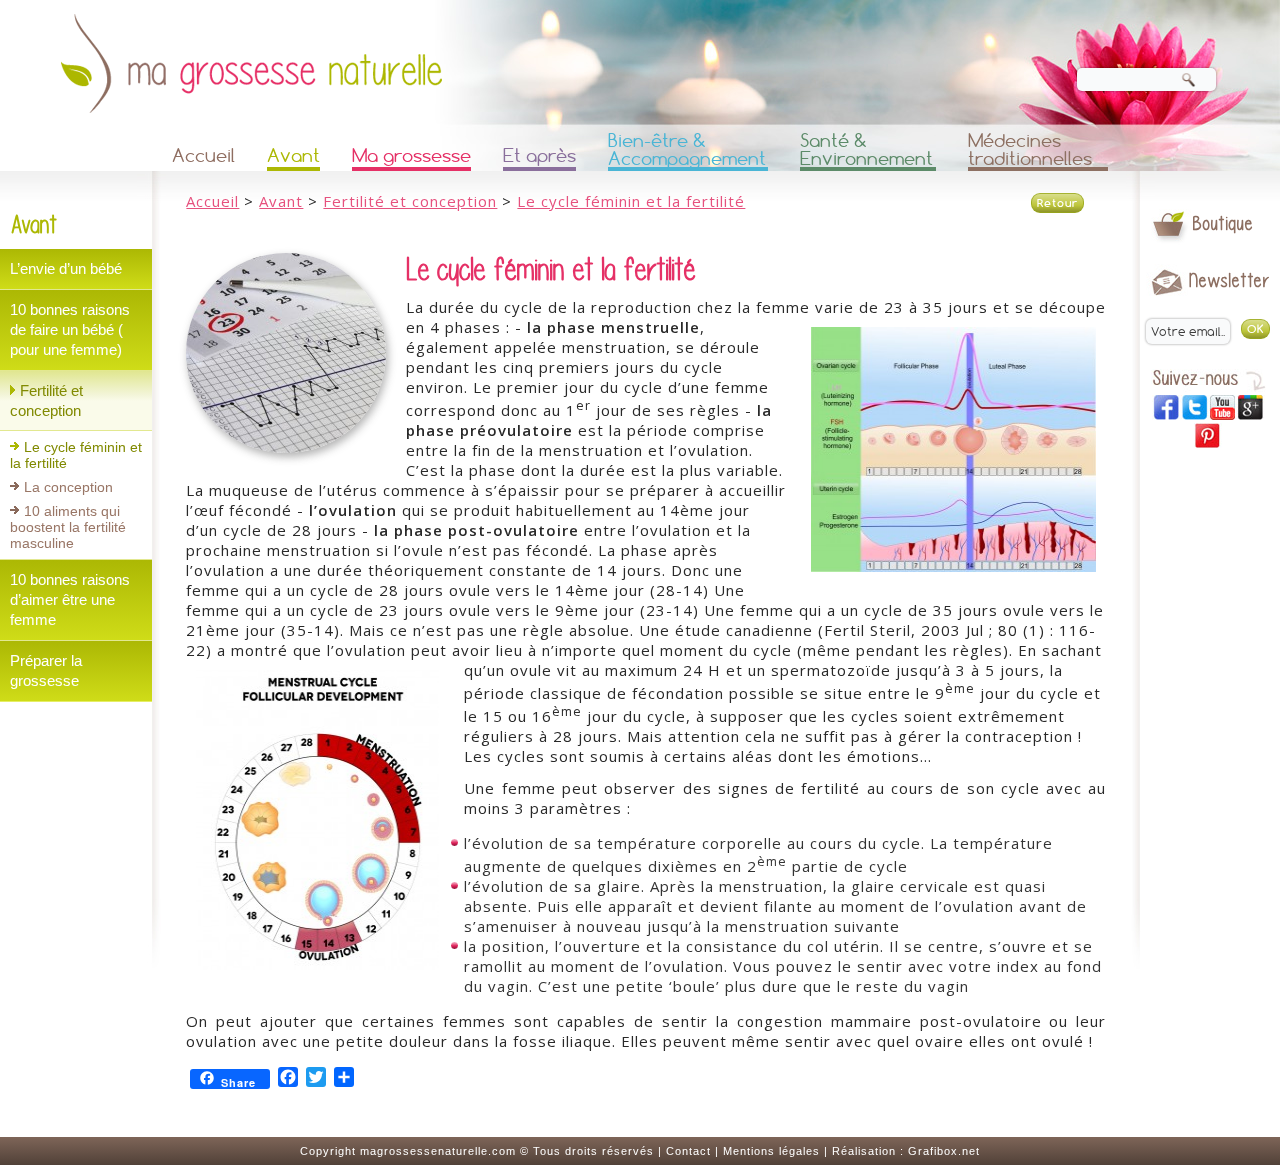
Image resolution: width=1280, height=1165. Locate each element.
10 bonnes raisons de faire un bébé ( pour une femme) (70, 329)
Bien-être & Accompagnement (687, 151)
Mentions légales (771, 1151)
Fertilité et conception (46, 400)
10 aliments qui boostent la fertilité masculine (68, 527)
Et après (539, 155)
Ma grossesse (411, 155)
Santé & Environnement (866, 151)
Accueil (203, 155)
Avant (293, 155)
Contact (688, 1151)
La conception (68, 487)
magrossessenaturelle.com (438, 1151)
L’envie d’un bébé (66, 268)
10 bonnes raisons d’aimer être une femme (70, 599)
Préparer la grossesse (46, 670)
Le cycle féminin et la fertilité (76, 455)
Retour (1057, 203)
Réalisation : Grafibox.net (906, 1151)
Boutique (1223, 223)
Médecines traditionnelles (1030, 151)
